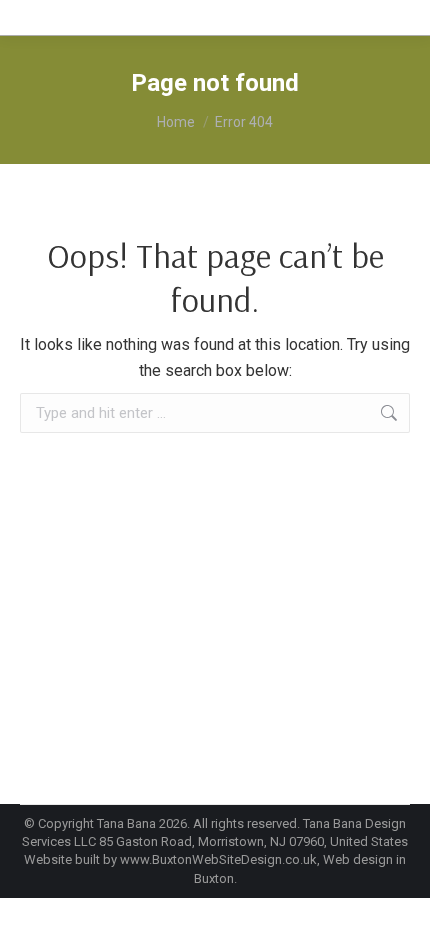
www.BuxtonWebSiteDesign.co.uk (218, 859)
